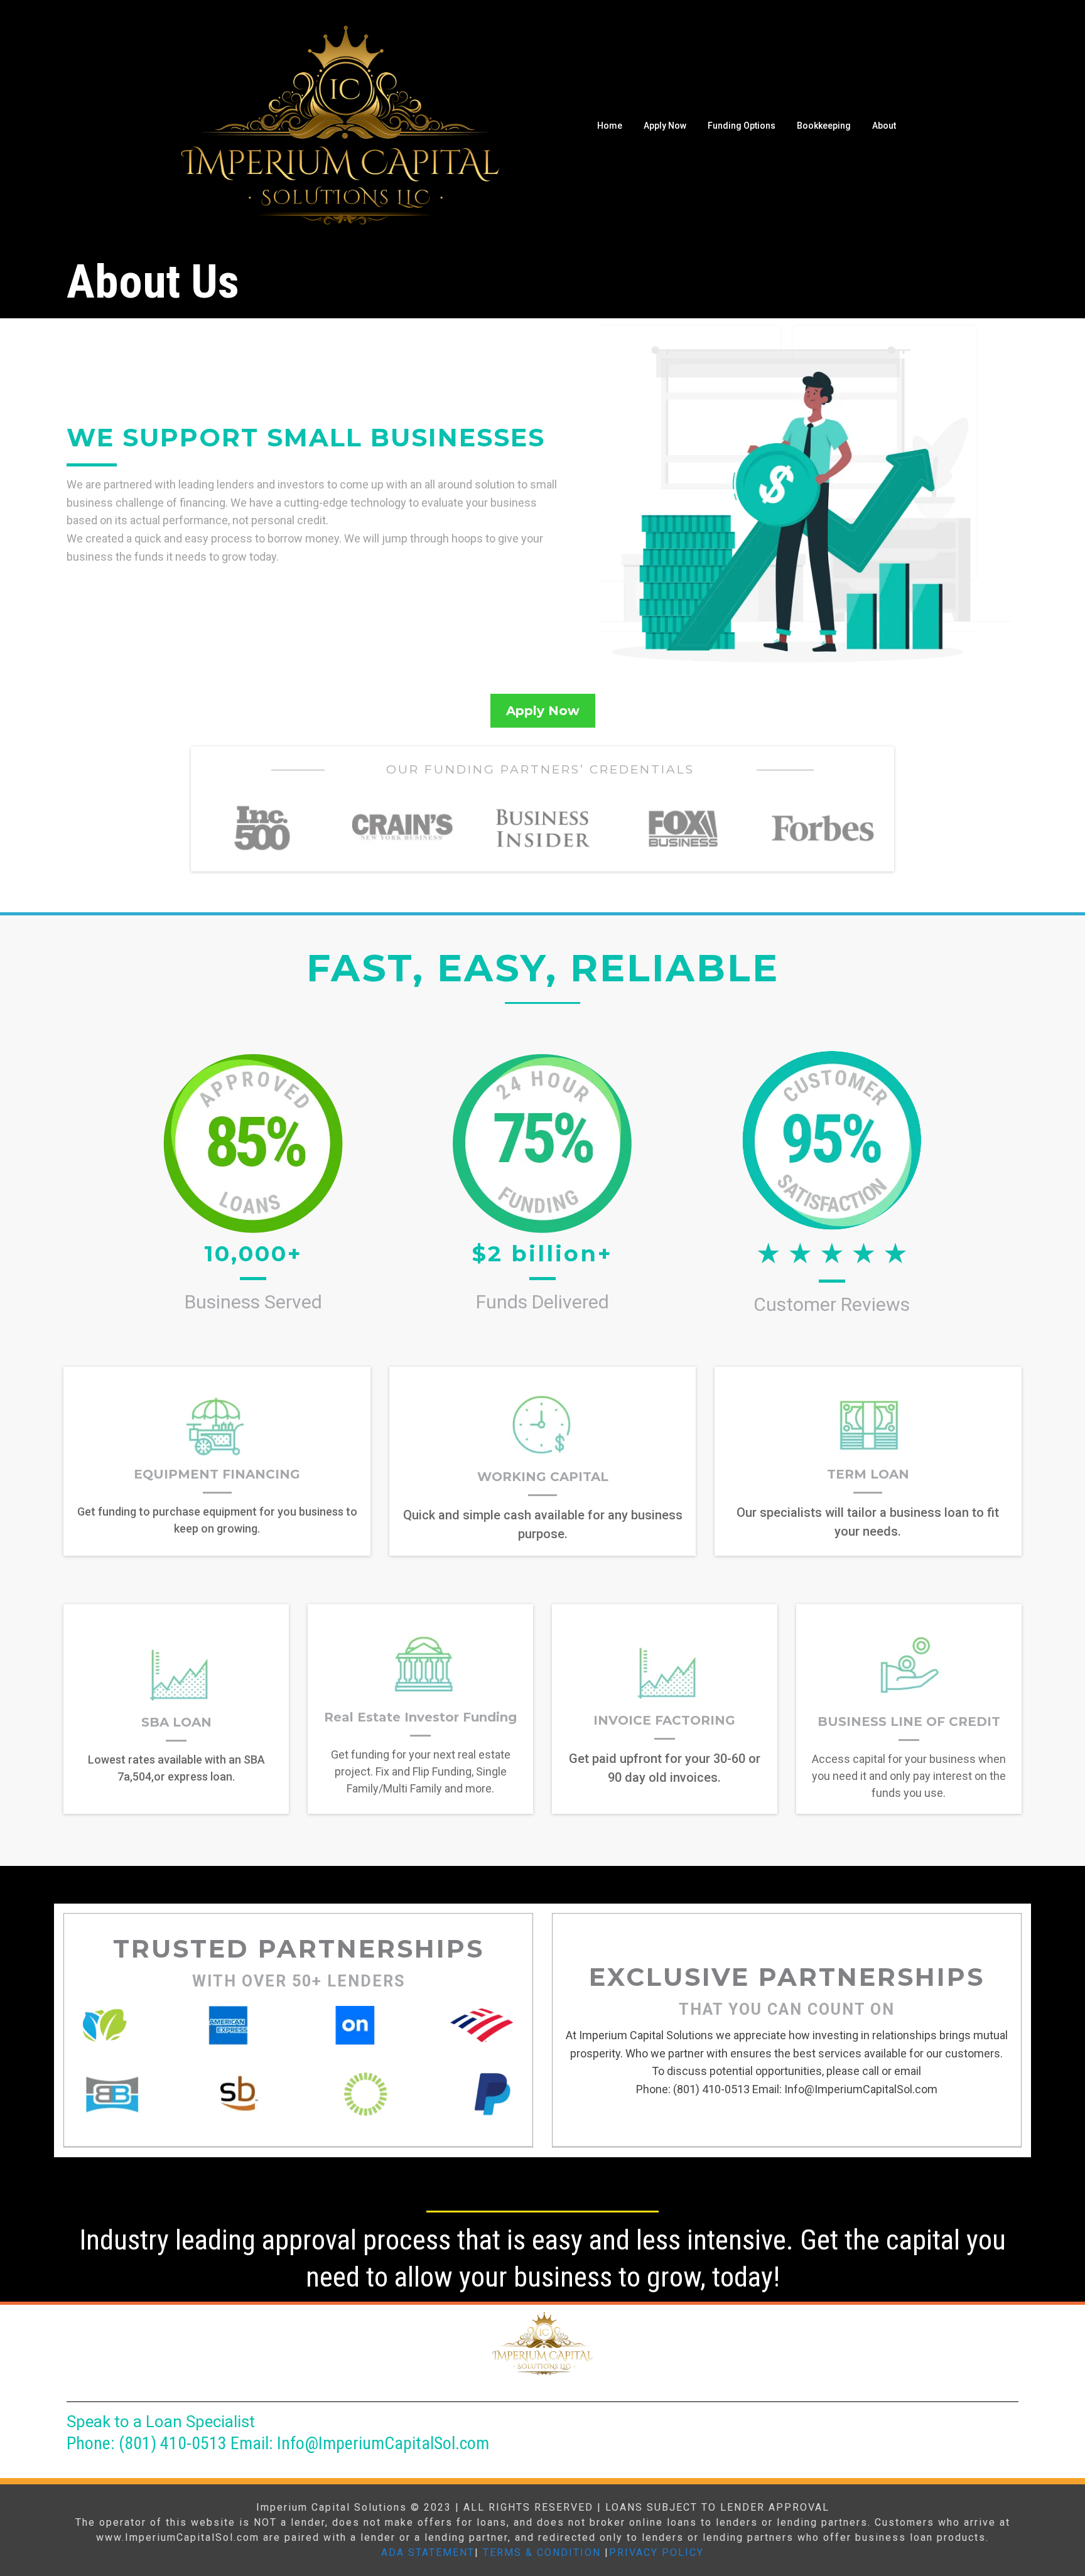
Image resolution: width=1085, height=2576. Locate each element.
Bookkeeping (824, 126)
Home (610, 126)
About (884, 126)
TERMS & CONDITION (542, 2552)
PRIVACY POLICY (656, 2552)
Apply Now (665, 126)
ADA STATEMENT (428, 2552)
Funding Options (742, 126)
